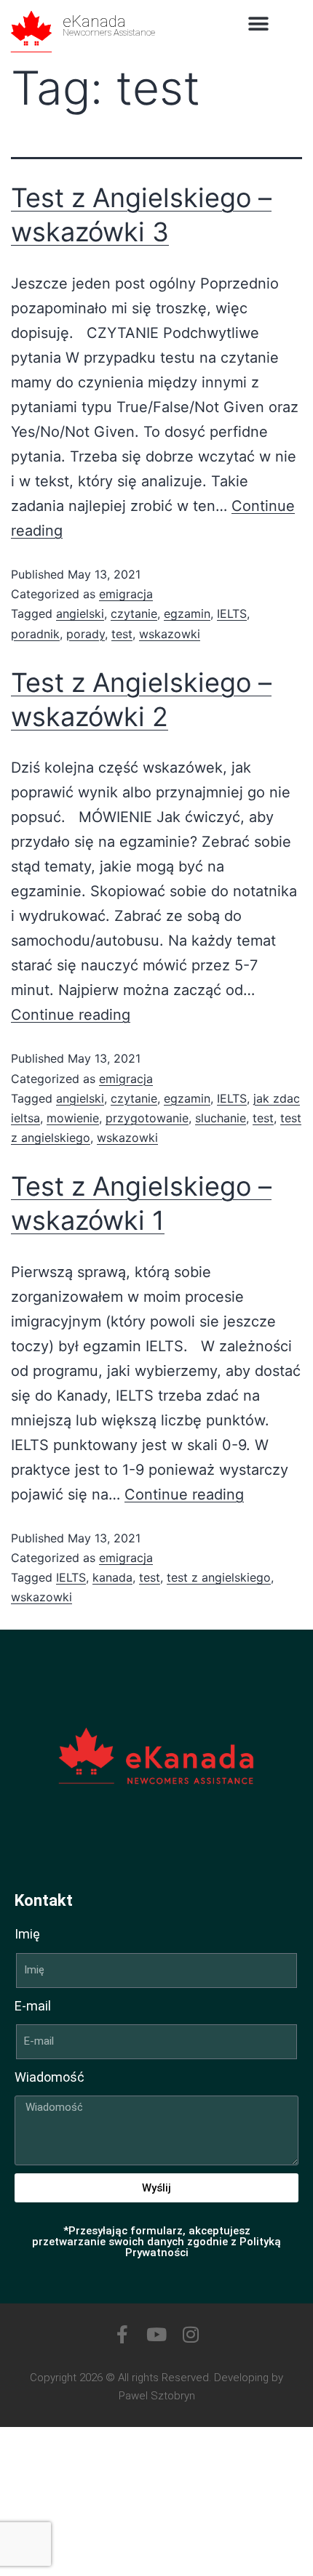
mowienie (73, 1118)
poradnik (35, 634)
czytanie (134, 613)
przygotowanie (147, 1118)
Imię (27, 1934)
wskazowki (170, 634)
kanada (112, 1577)
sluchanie (221, 1118)
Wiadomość (49, 2077)
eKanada (94, 21)
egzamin (187, 613)
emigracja (126, 594)
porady (86, 634)
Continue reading (71, 1015)
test (122, 634)
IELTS (232, 613)
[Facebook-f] (123, 2334)
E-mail (33, 2006)
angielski (80, 613)
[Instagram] (191, 2334)
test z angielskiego (219, 1577)
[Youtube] (157, 2334)
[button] (259, 24)
